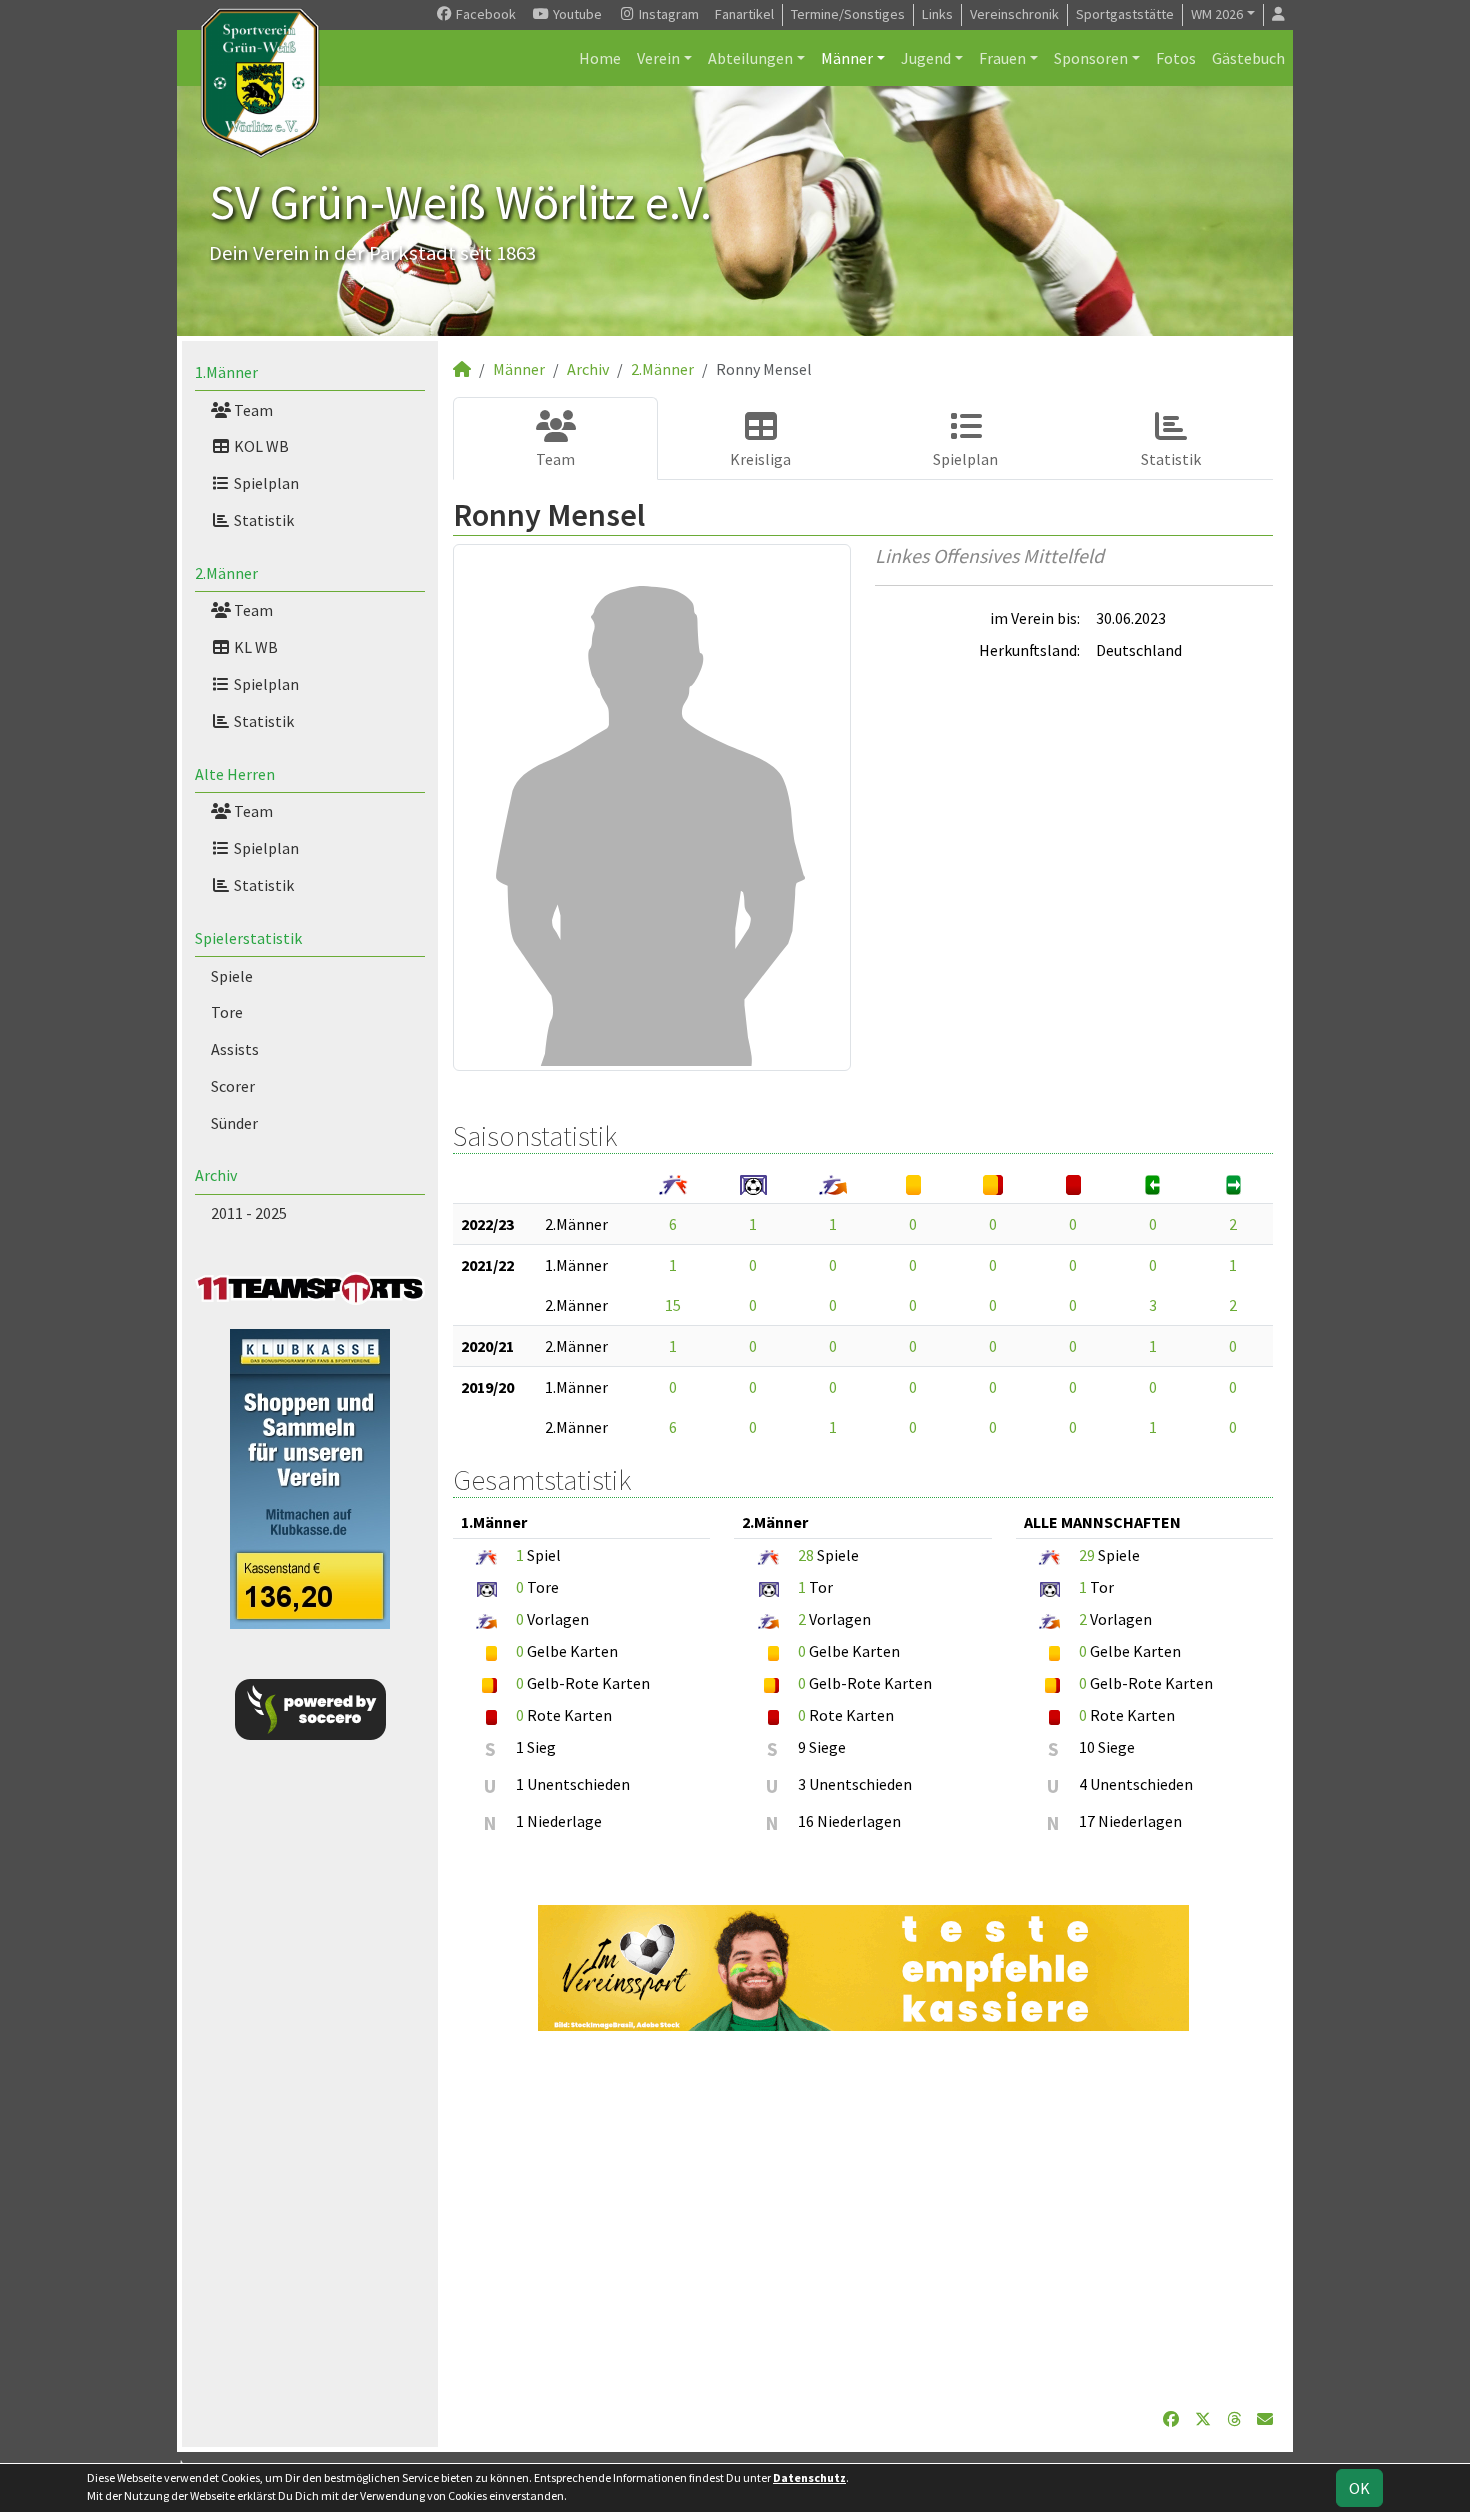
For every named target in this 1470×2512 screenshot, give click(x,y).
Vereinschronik (1014, 14)
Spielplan (265, 483)
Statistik (262, 520)
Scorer (233, 1086)
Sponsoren (1091, 58)
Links (937, 14)
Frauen (1002, 58)
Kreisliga (760, 459)
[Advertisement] (863, 2219)
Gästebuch (1248, 58)
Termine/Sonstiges (848, 14)
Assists (235, 1049)
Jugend (926, 58)
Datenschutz (809, 2477)
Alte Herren (235, 774)
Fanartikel (744, 14)
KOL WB (260, 446)
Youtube (576, 14)
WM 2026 (1217, 14)
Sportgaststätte (1125, 14)
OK (1359, 2488)
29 (1087, 1555)
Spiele (232, 976)
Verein (658, 58)
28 (806, 1555)
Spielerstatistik (248, 938)
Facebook (484, 14)
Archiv (216, 1175)
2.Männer (226, 573)
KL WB (254, 647)
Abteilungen (750, 58)
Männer (847, 58)
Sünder (234, 1123)
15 (673, 1305)
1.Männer (226, 372)
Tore (227, 1012)
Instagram (667, 14)
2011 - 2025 (249, 1213)
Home (600, 58)
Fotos (1176, 58)
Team (252, 410)
